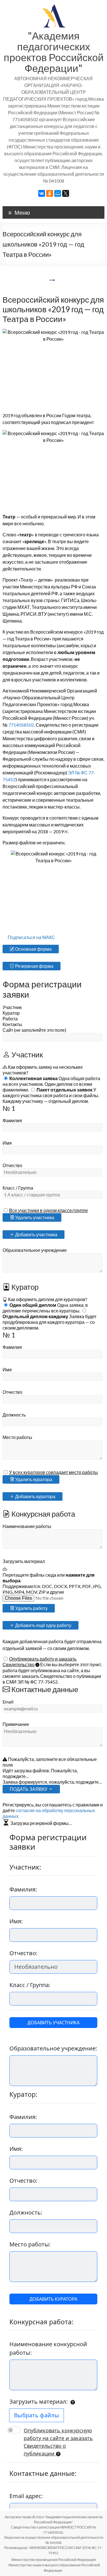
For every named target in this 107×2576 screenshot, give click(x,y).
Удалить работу (31, 1608)
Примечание (16, 1724)
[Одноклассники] (50, 193)
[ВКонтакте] (42, 193)
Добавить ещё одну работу (43, 1625)
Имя (7, 1143)
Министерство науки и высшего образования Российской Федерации (54, 2568)
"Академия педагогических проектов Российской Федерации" (54, 52)
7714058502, (22, 725)
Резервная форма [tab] (34, 966)
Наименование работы (27, 1526)
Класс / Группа (18, 1188)
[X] (66, 193)
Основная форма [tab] (33, 949)
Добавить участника (36, 1234)
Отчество (12, 1165)
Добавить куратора (35, 1496)
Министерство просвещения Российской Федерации (54, 2560)
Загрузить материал (24, 1561)
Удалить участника (34, 1217)
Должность (14, 1415)
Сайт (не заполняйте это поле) (34, 1030)
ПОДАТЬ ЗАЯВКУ (29, 1789)
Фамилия (12, 1120)
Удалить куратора (33, 1479)
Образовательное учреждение (35, 1250)
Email (8, 1702)
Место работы (17, 1437)
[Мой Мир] (58, 193)
